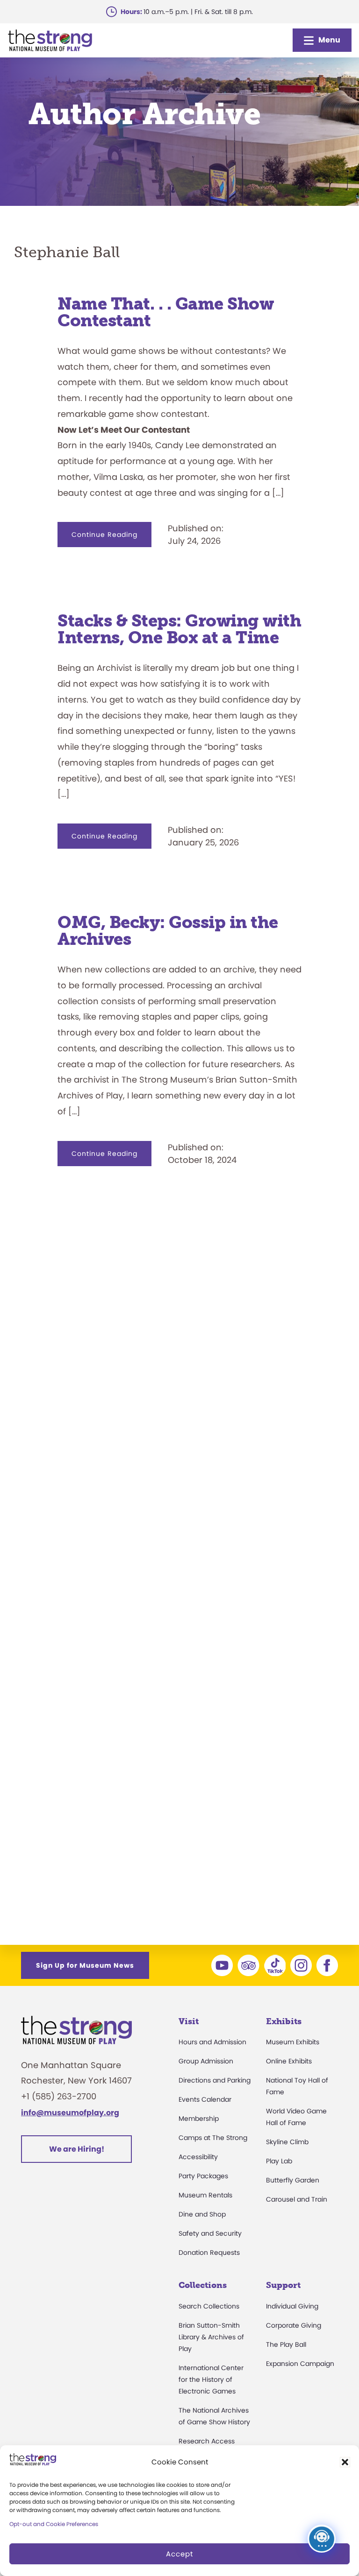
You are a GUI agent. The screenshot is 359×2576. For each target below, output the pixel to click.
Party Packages (203, 2176)
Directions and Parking (215, 2080)
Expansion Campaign (300, 2364)
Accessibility (198, 2157)
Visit (189, 2021)
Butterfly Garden (293, 2180)
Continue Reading (111, 538)
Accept (179, 2554)
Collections (203, 2285)
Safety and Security (210, 2233)
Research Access (207, 2441)
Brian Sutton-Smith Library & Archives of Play (211, 2337)
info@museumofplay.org (70, 2113)
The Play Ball (286, 2344)
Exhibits (284, 2021)
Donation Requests (209, 2252)
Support (283, 2285)
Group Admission (206, 2061)
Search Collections (209, 2306)
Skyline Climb (287, 2142)
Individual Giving (292, 2306)
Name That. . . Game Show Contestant (165, 312)
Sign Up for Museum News (85, 1965)
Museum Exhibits (293, 2042)
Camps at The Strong (213, 2138)
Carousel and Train (297, 2199)
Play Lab (279, 2161)
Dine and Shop (202, 2214)
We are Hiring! (77, 2149)
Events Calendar (205, 2099)
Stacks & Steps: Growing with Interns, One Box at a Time (179, 629)
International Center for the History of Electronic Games (211, 2379)
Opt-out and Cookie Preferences (54, 2524)
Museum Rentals (205, 2195)
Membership (199, 2119)
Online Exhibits (289, 2061)
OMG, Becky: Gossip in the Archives (168, 931)
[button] (345, 2462)
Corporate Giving (294, 2325)
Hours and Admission (212, 2042)
